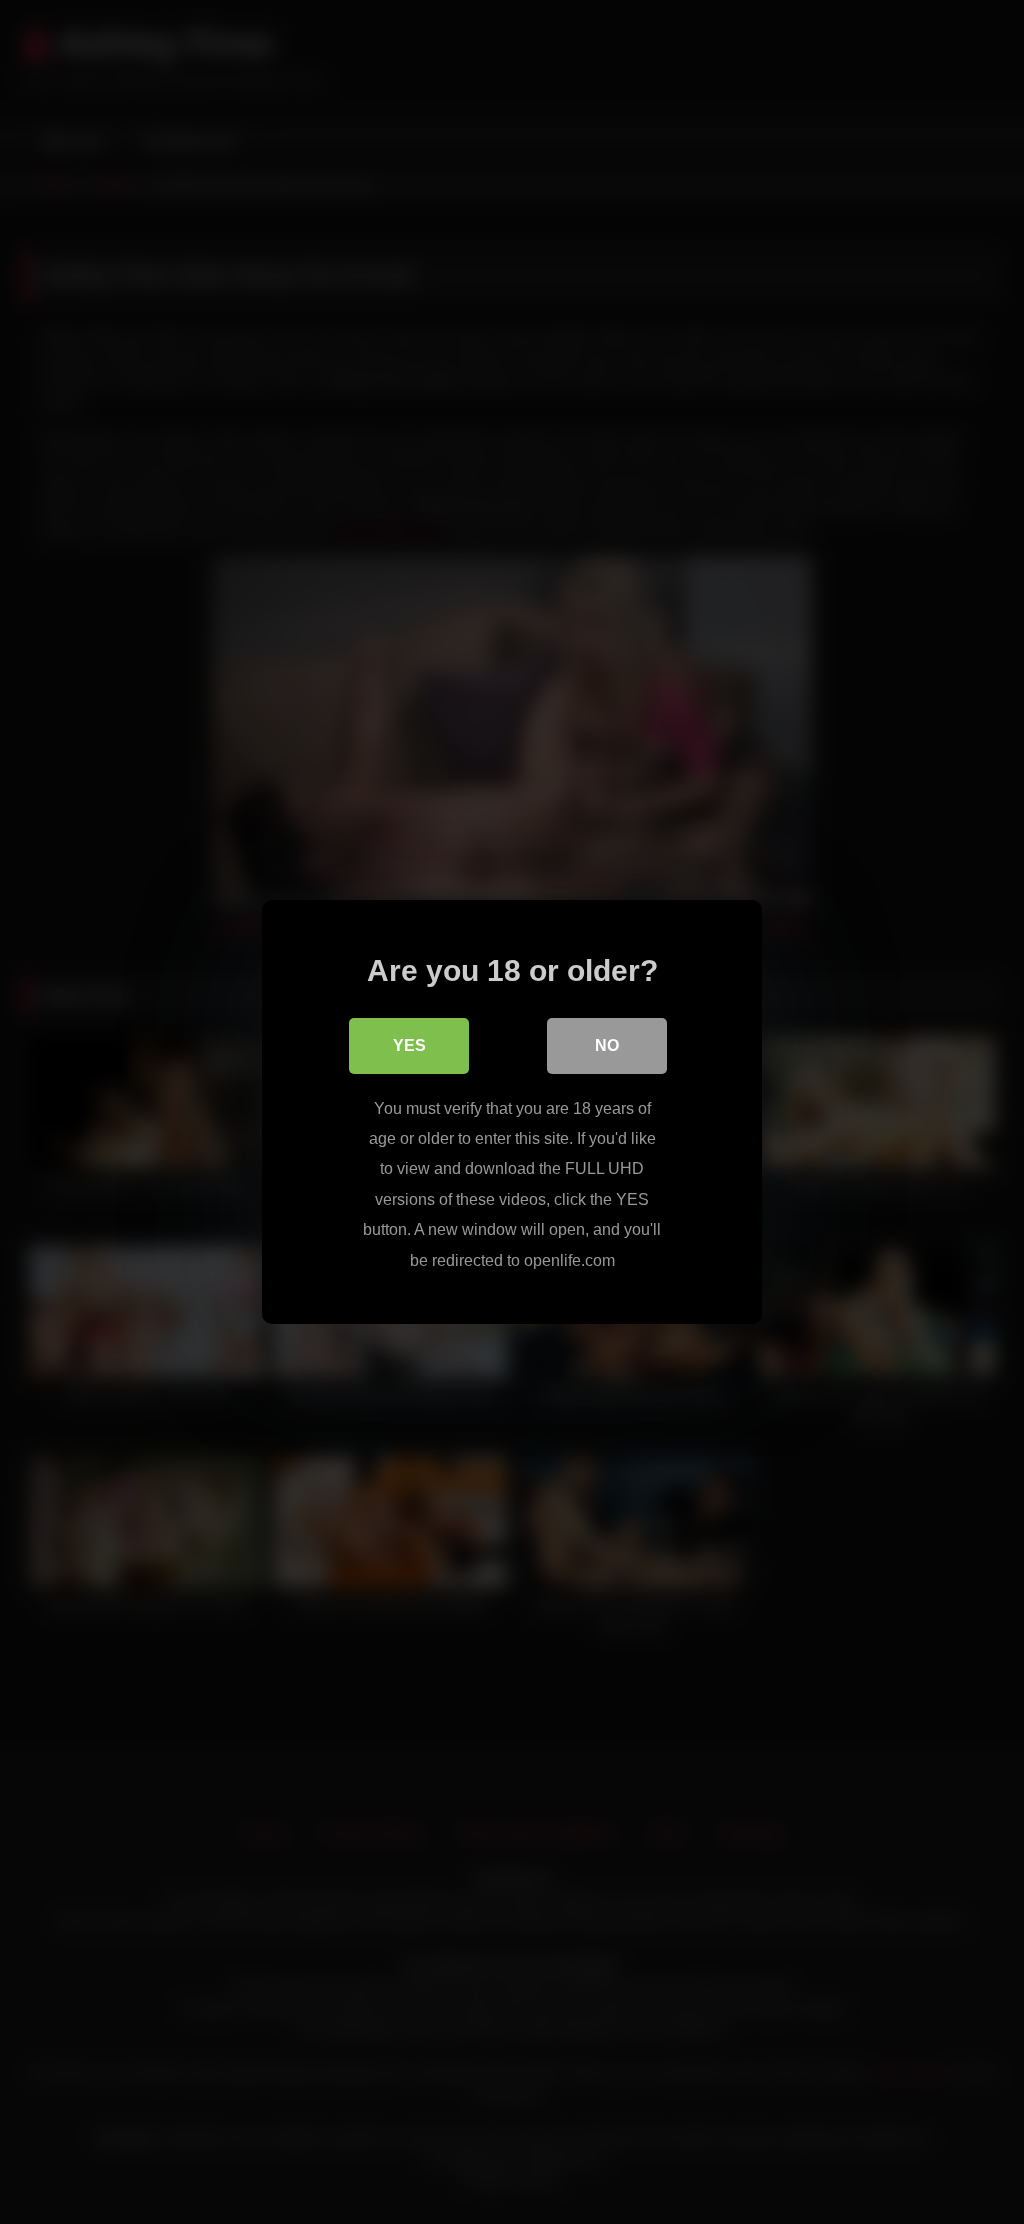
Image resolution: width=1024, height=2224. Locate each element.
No (607, 1045)
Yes (409, 1045)
